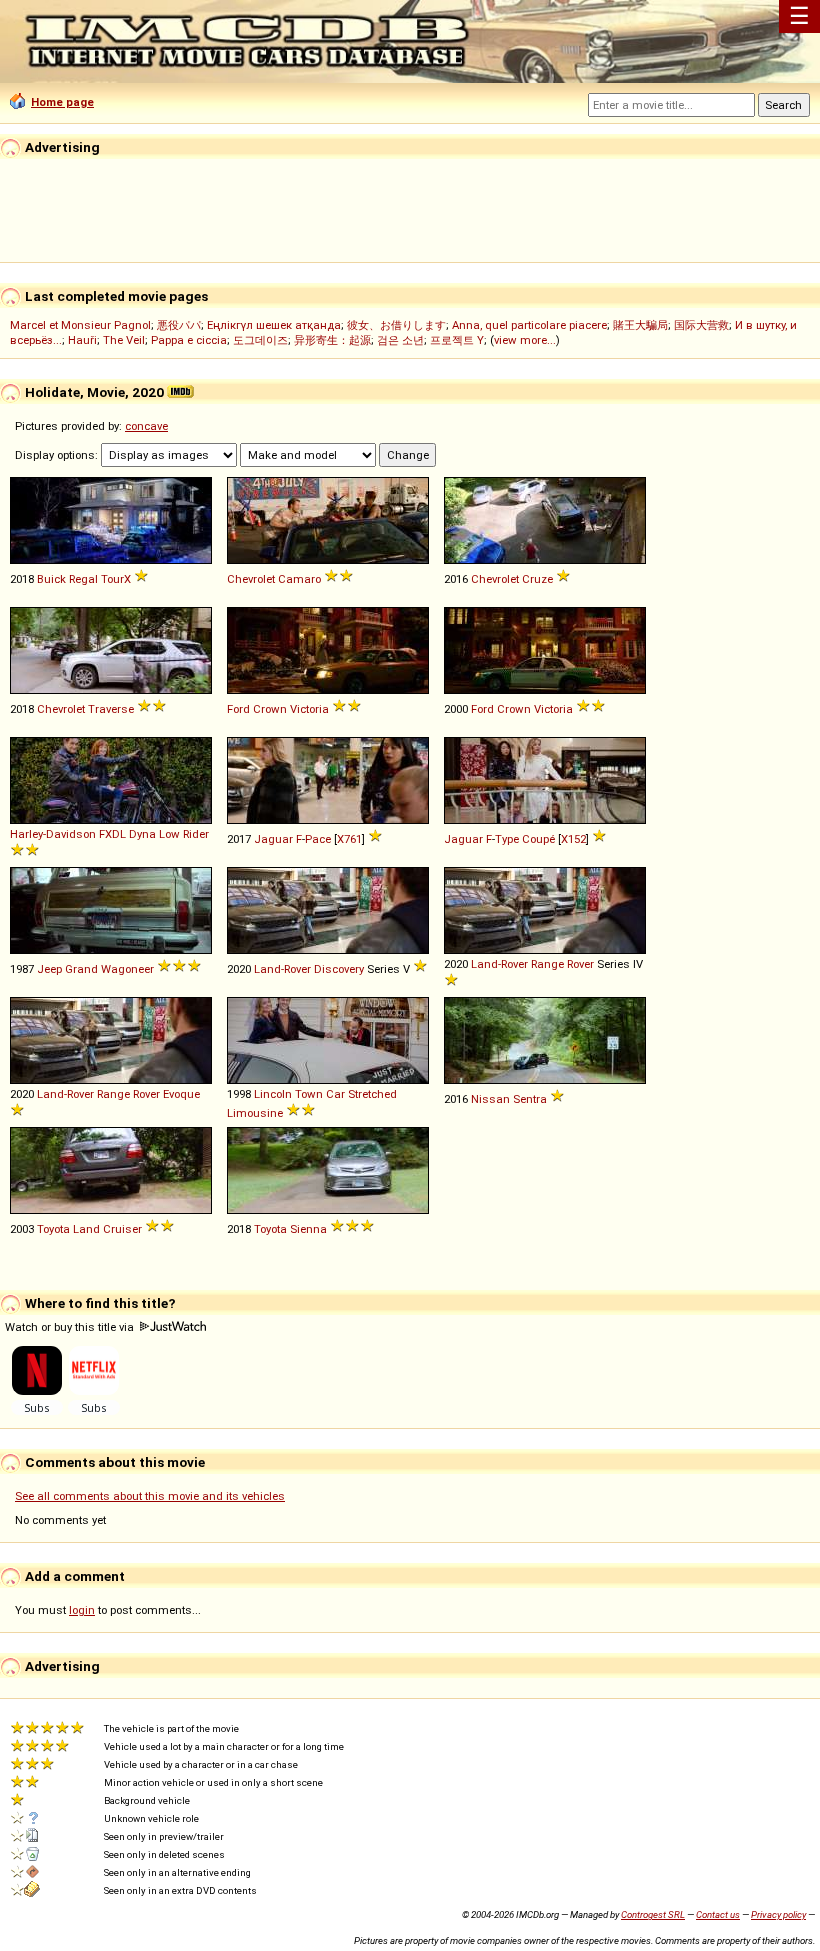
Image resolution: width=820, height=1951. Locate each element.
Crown (270, 709)
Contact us (718, 1914)
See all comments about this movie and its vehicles (150, 1496)
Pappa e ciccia (189, 340)
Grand (81, 969)
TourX (116, 579)
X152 (573, 839)
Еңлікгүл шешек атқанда (274, 325)
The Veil (124, 340)
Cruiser (122, 1229)
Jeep (49, 969)
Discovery (339, 969)
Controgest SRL (653, 1914)
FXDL (112, 834)
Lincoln (273, 1094)
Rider (196, 834)
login (82, 1610)
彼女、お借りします (396, 325)
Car (335, 1094)
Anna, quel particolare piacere (529, 325)
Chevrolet (251, 579)
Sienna (308, 1229)
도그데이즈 (260, 340)
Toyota (53, 1229)
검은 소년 (400, 340)
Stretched (372, 1094)
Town (309, 1094)
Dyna (142, 834)
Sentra (530, 1099)
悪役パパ (179, 325)
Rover (580, 964)
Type (507, 839)
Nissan (490, 1099)
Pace (318, 839)
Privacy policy (778, 1914)
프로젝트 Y (457, 340)
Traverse (111, 709)
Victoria (309, 709)
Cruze (537, 579)
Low (169, 834)
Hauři (82, 340)
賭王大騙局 (640, 325)
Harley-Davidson (53, 834)
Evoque (181, 1094)
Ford (238, 709)
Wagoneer (127, 969)
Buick (51, 579)
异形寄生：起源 (332, 340)
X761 (349, 839)
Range (547, 964)
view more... (525, 340)
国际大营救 (701, 325)
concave (146, 426)
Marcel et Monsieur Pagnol (80, 325)
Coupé (538, 839)
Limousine (255, 1113)
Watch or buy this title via (71, 1327)
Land (86, 1229)
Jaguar (273, 839)
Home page (62, 102)
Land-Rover (282, 969)
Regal (83, 579)
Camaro (299, 579)
